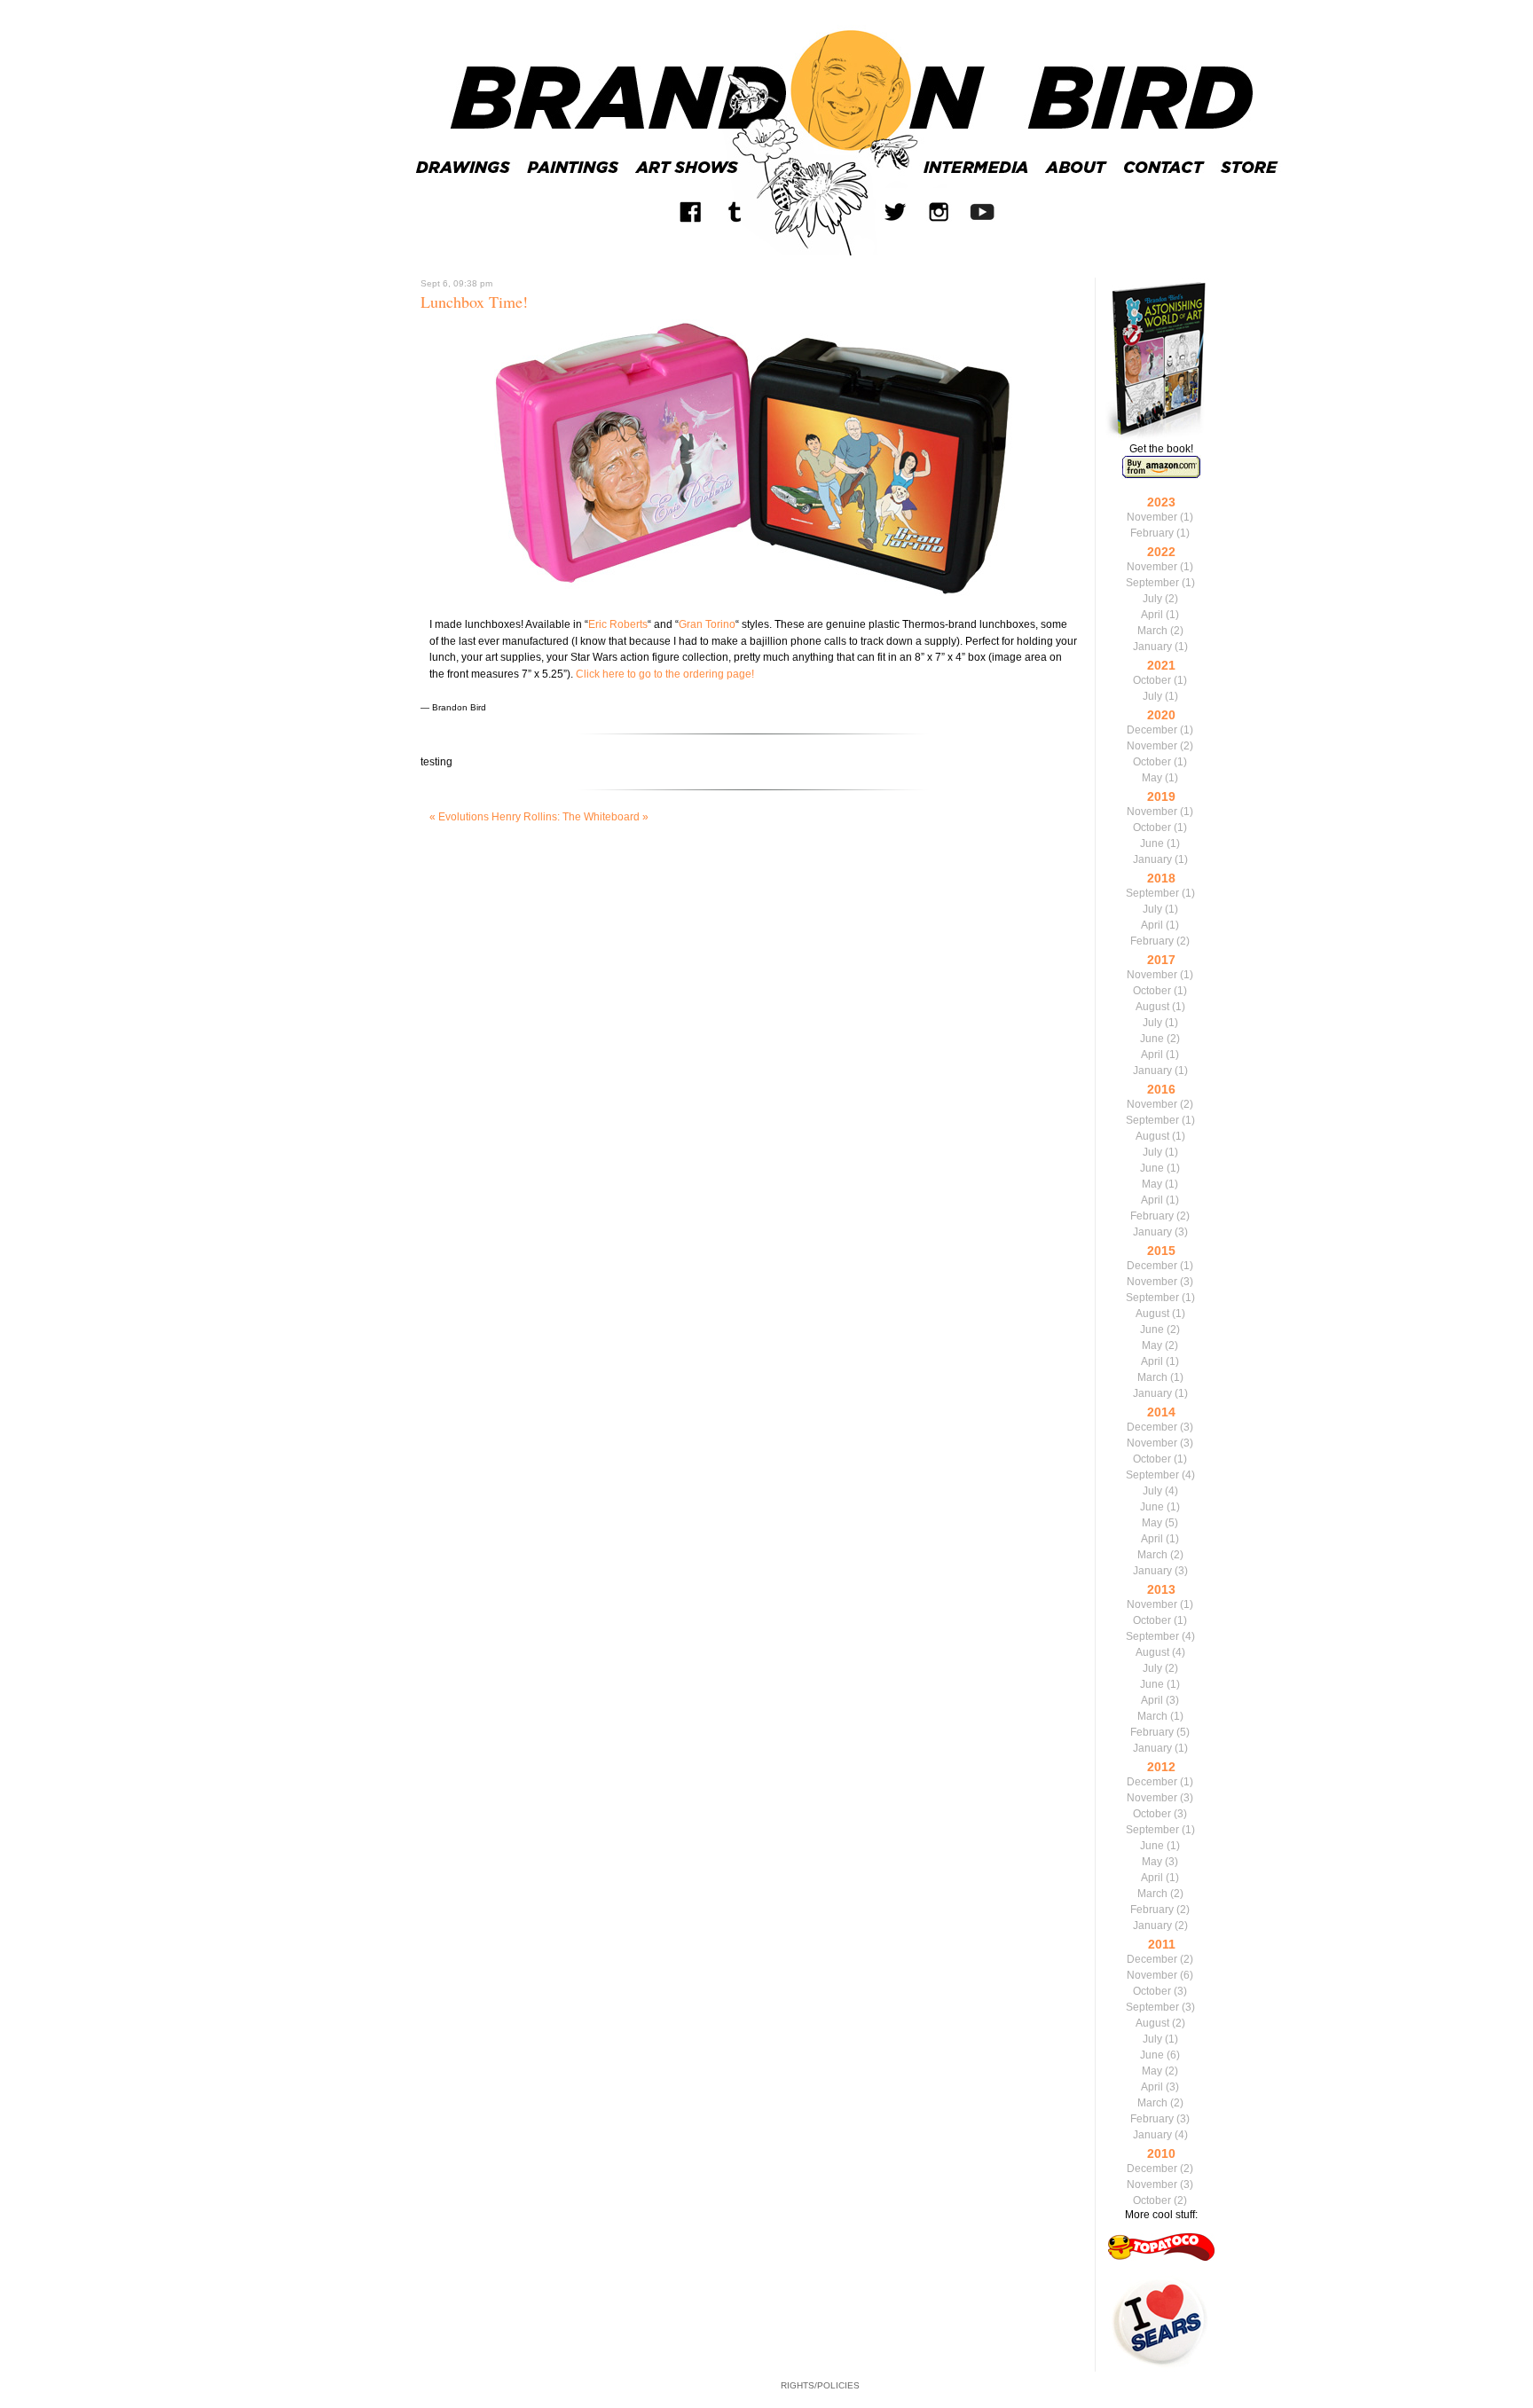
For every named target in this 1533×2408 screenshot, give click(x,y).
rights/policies (820, 2385)
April (1152, 615)
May (1152, 778)
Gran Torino (707, 624)
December (1152, 730)
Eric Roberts (618, 624)
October (1152, 680)
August (1152, 1007)
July (1152, 599)
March (1152, 631)
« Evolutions (459, 817)
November (1152, 517)
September (1152, 583)
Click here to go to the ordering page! (665, 674)
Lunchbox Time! (474, 302)
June (1152, 843)
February (1152, 533)
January (1152, 647)
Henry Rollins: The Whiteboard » (570, 817)
